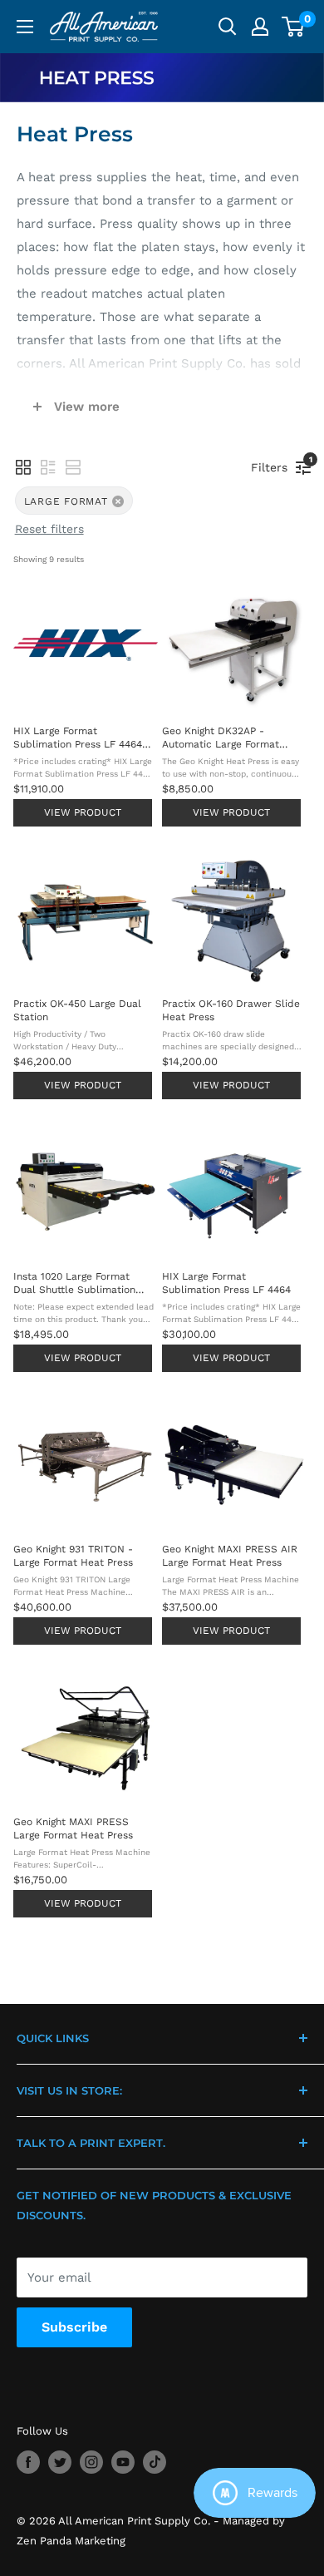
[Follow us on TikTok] (155, 2462)
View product (83, 812)
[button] (23, 467)
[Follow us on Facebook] (28, 2462)
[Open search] (228, 27)
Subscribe (74, 2327)
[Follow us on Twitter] (60, 2462)
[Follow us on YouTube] (123, 2462)
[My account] (260, 27)
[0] (294, 27)
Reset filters (49, 529)
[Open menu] (25, 27)
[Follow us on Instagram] (91, 2462)
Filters (273, 464)
